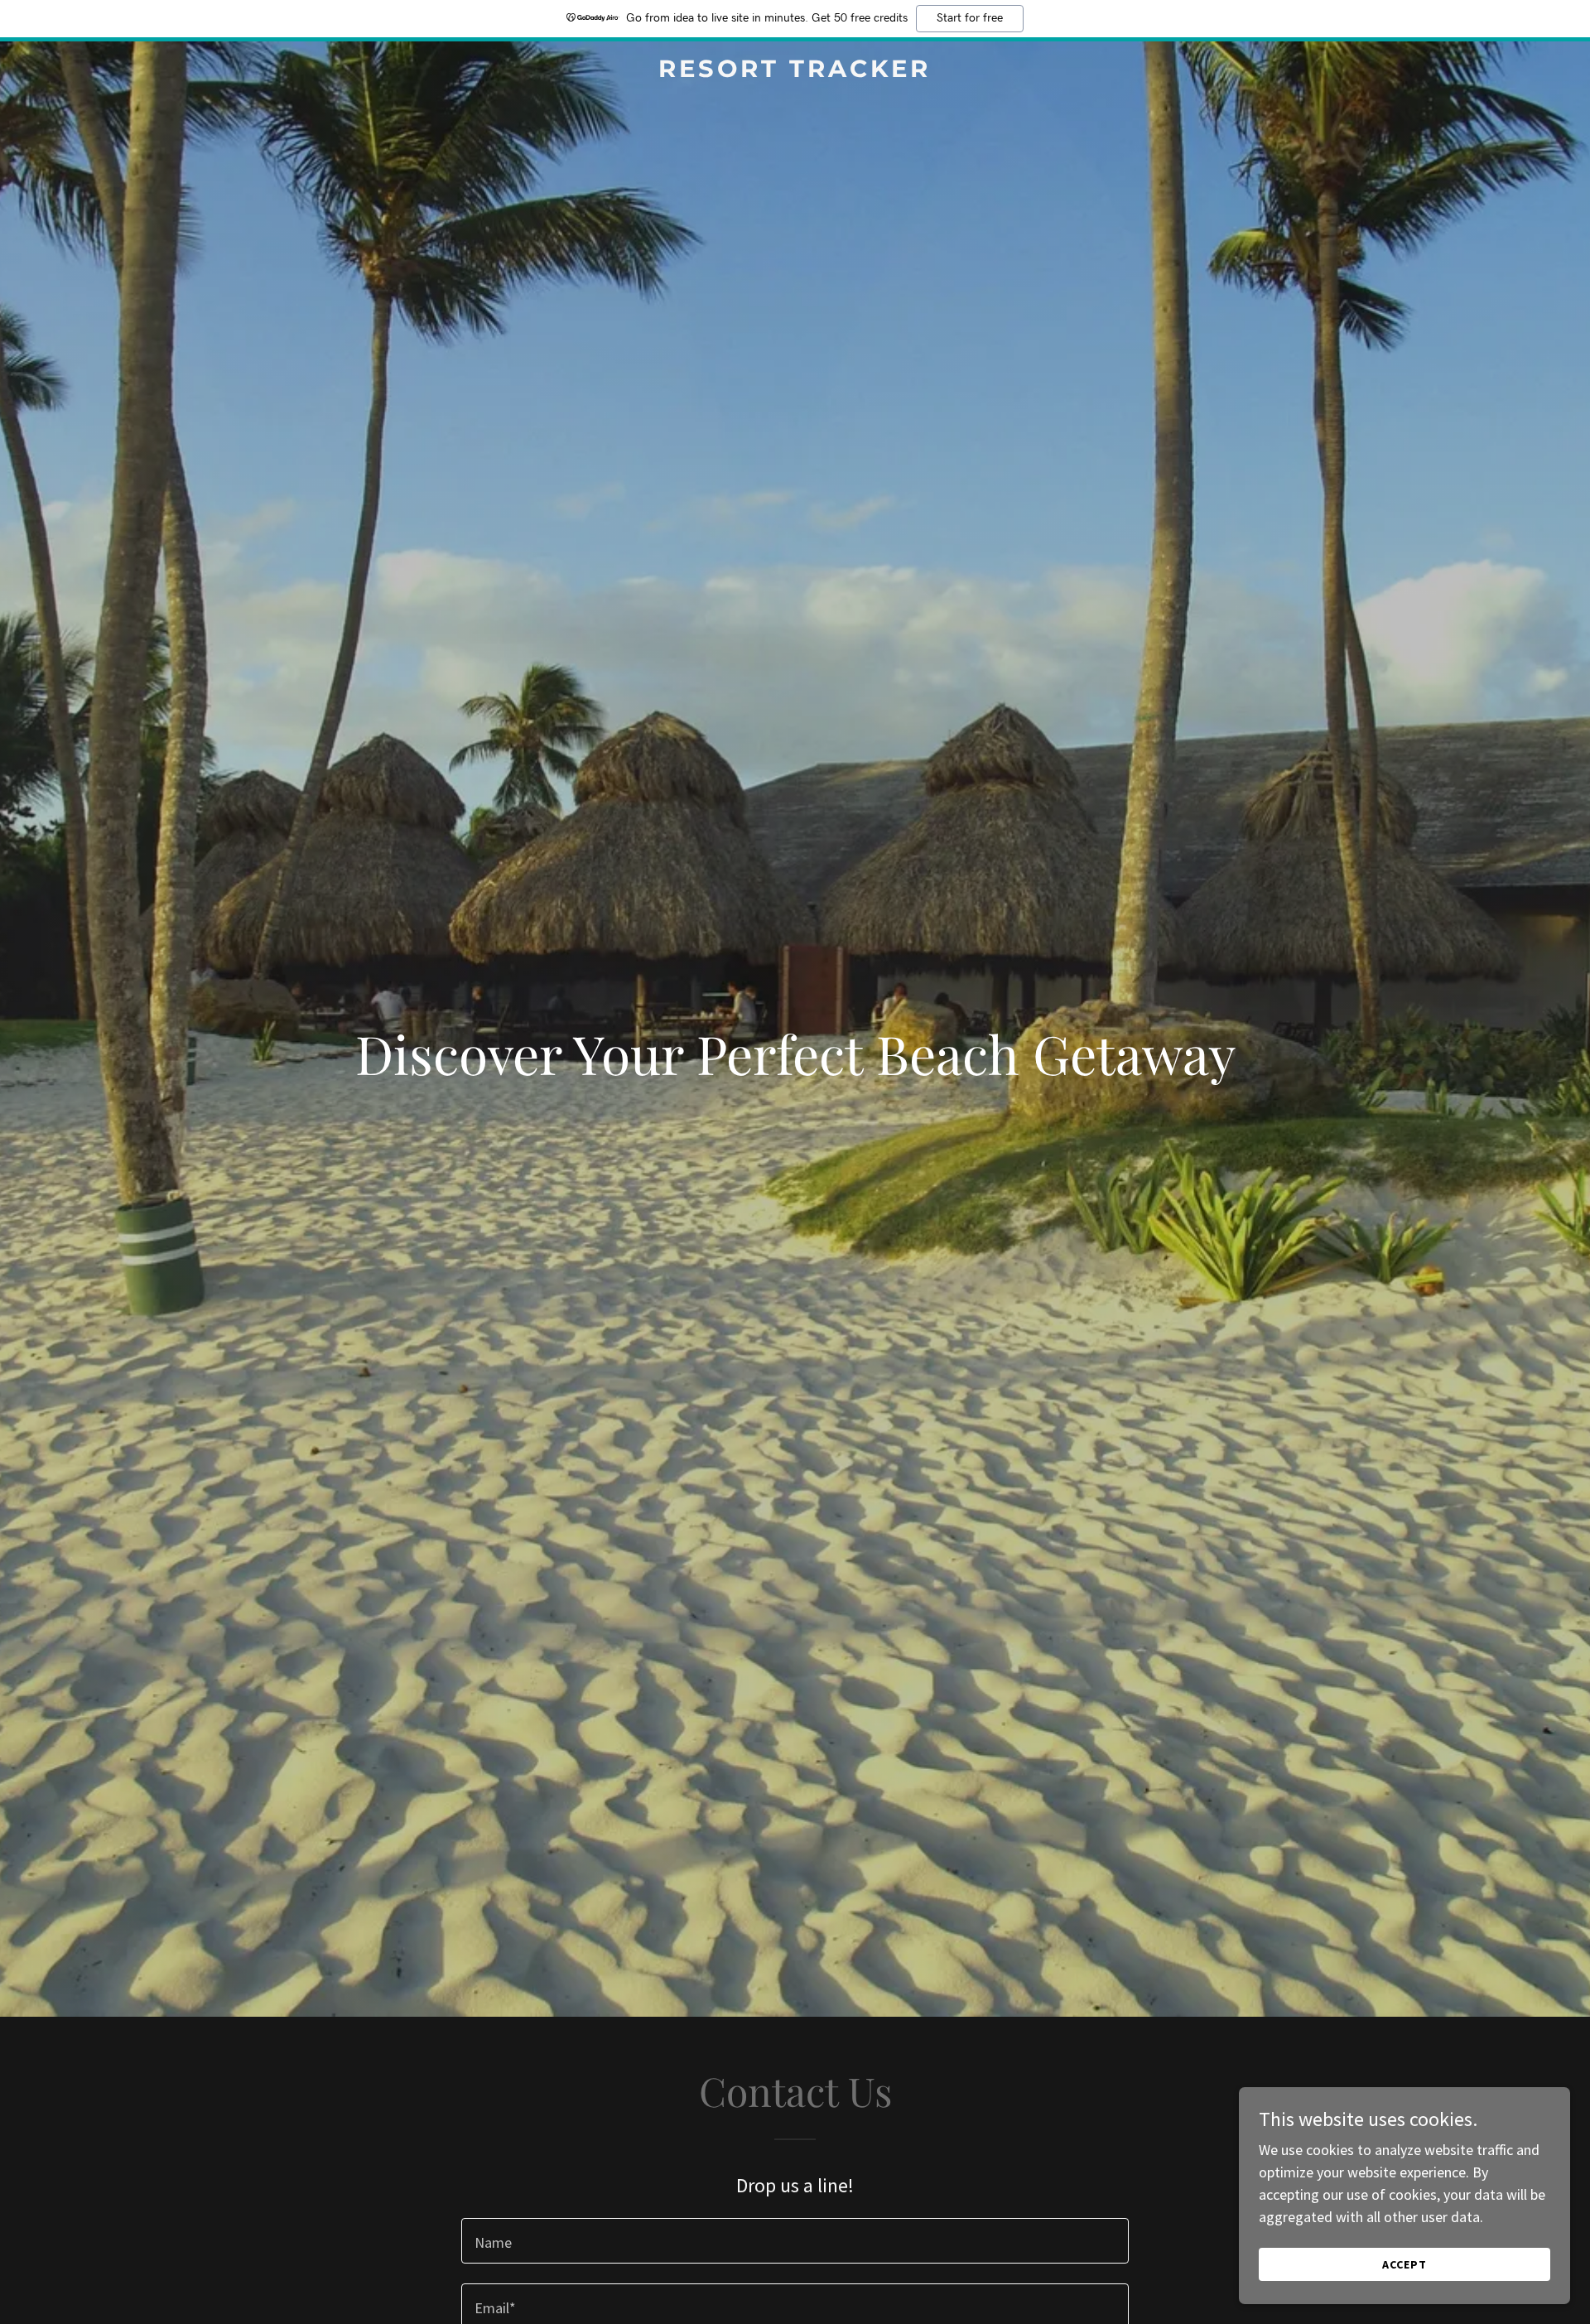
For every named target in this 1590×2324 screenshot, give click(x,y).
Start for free (970, 18)
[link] (795, 72)
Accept (1404, 2264)
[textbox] (795, 2241)
